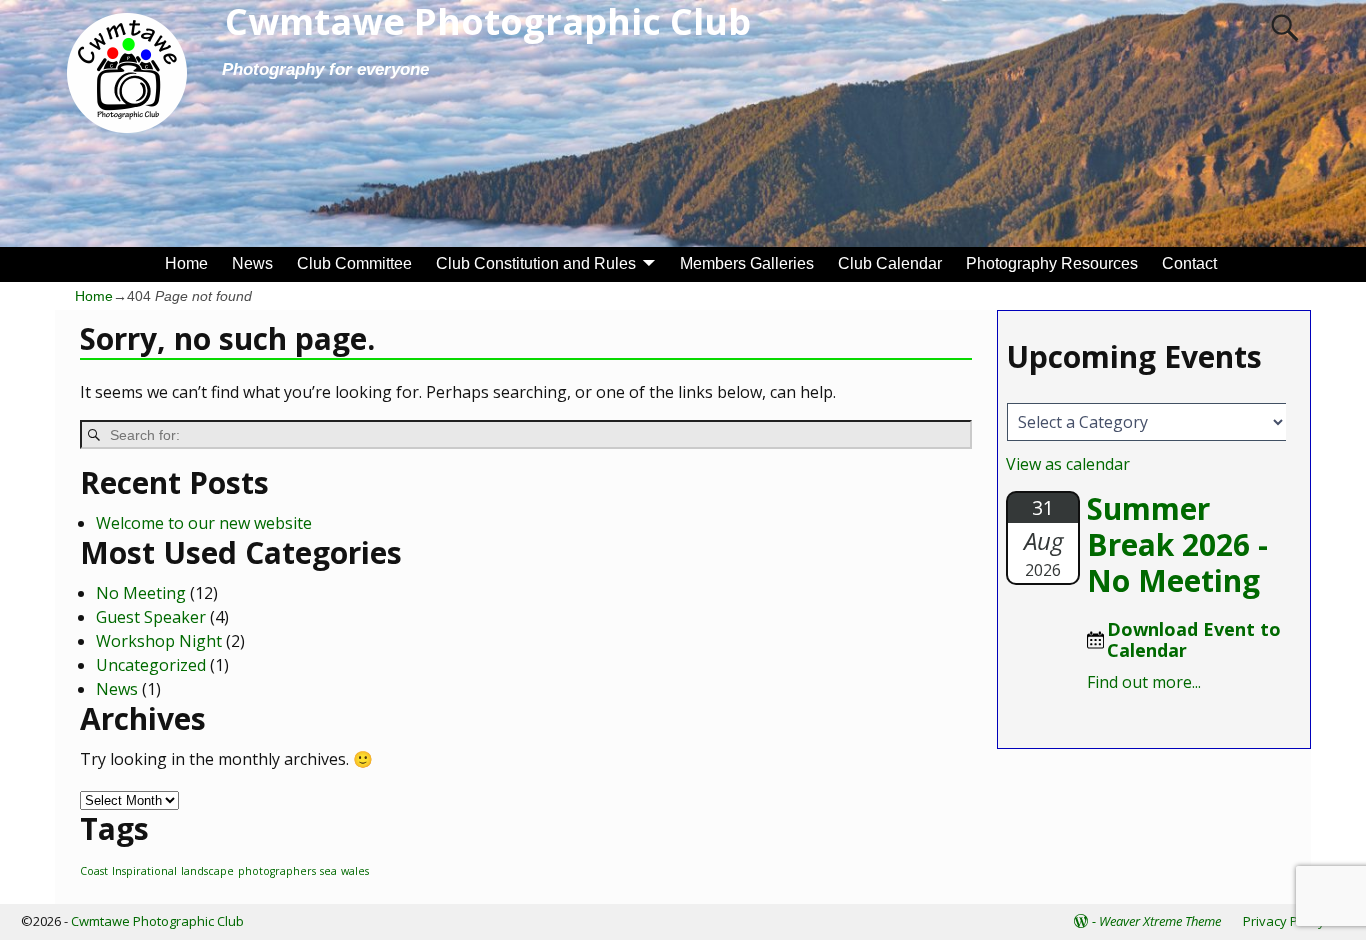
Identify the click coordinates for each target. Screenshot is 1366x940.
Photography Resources (1052, 263)
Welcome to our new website (204, 523)
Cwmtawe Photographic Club (157, 921)
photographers (277, 871)
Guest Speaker (151, 617)
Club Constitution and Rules (536, 263)
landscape (207, 871)
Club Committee (354, 263)
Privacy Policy (1284, 921)
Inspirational (144, 871)
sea (328, 871)
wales (355, 871)
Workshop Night (159, 641)
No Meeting (141, 593)
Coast (94, 871)
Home (186, 263)
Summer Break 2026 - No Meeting (1177, 544)
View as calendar (1068, 464)
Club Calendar (890, 263)
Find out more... (1144, 682)
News (252, 263)
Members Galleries (747, 263)
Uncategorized (151, 665)
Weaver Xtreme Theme (1160, 921)
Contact (1189, 263)
